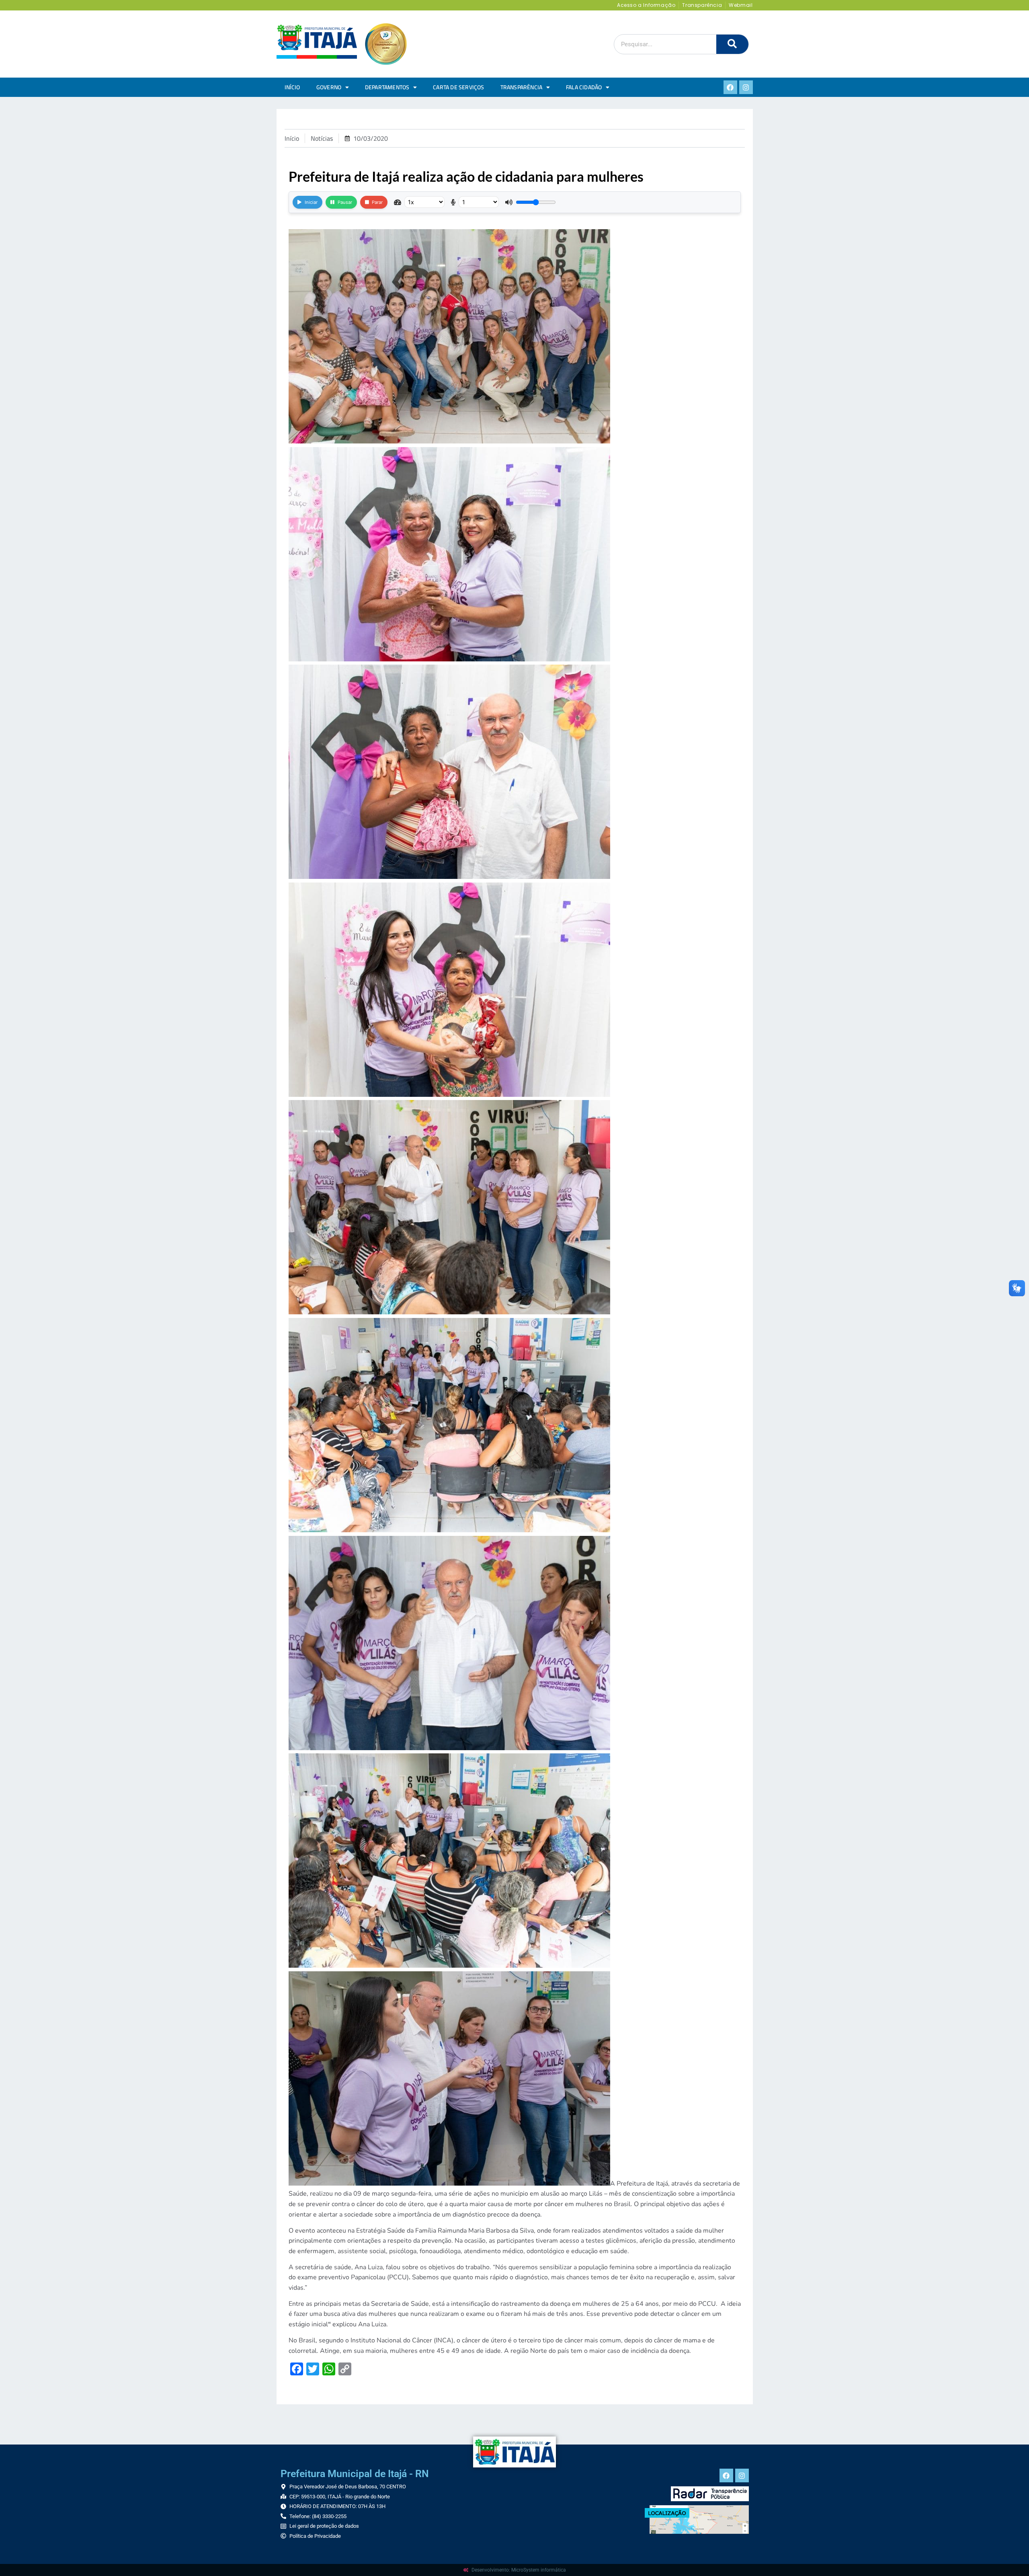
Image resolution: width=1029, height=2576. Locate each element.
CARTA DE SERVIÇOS (458, 87)
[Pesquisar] (732, 44)
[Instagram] (746, 87)
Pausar (345, 202)
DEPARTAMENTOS (387, 87)
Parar (377, 202)
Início (292, 87)
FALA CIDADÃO (584, 87)
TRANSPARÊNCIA (522, 87)
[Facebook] (730, 87)
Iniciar (311, 202)
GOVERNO (329, 87)
